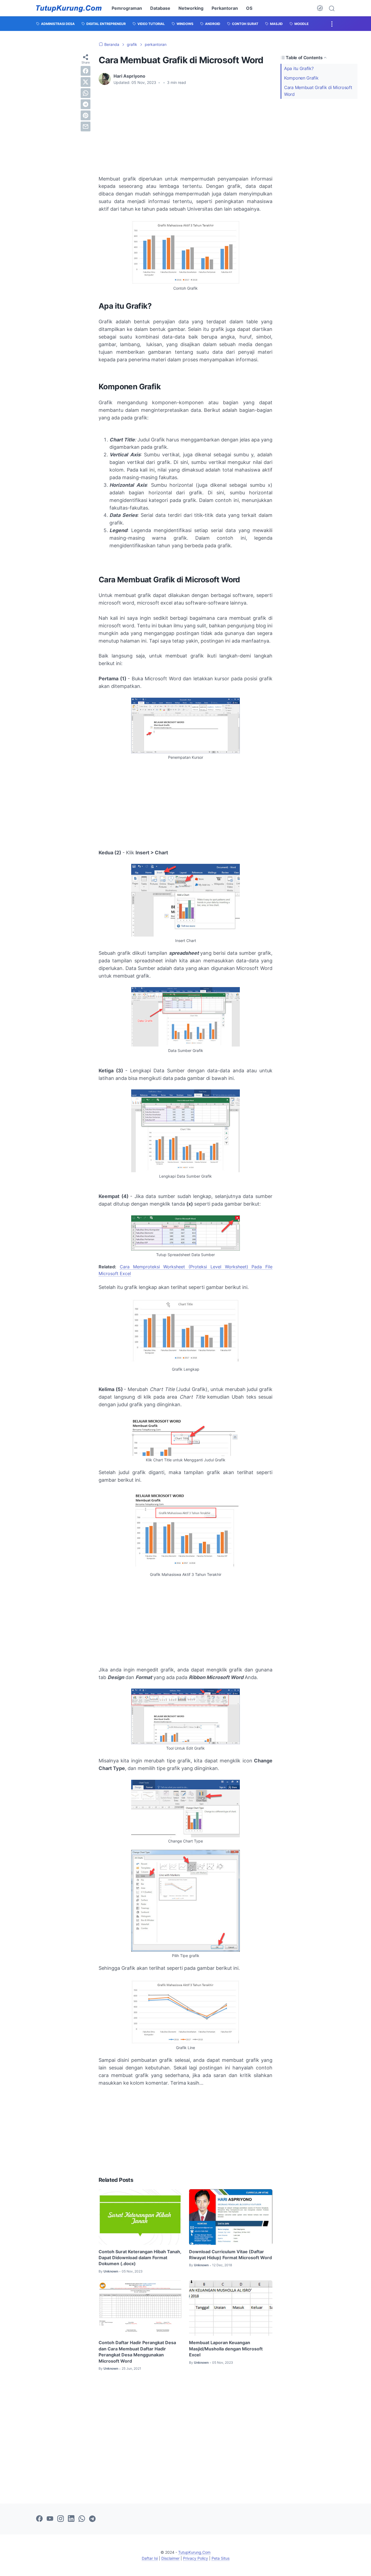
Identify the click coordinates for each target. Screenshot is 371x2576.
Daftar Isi (150, 2558)
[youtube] (50, 2519)
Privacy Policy (196, 2558)
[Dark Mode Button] (320, 8)
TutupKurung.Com (194, 2552)
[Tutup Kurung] (69, 8)
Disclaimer (170, 2558)
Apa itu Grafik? (299, 68)
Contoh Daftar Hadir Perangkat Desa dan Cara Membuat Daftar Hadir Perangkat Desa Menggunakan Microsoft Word (137, 2352)
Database (160, 8)
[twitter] (86, 82)
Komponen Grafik (301, 78)
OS (249, 8)
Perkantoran (225, 8)
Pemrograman (127, 8)
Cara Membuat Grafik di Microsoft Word (318, 91)
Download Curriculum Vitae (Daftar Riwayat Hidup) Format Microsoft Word (230, 2255)
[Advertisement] (185, 130)
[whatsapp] (86, 93)
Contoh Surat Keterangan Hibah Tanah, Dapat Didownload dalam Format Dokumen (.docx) (140, 2258)
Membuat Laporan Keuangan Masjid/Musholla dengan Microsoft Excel (226, 2349)
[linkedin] (71, 2519)
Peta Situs (221, 2558)
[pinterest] (86, 115)
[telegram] (86, 104)
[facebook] (86, 71)
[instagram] (61, 2519)
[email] (86, 127)
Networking (191, 8)
